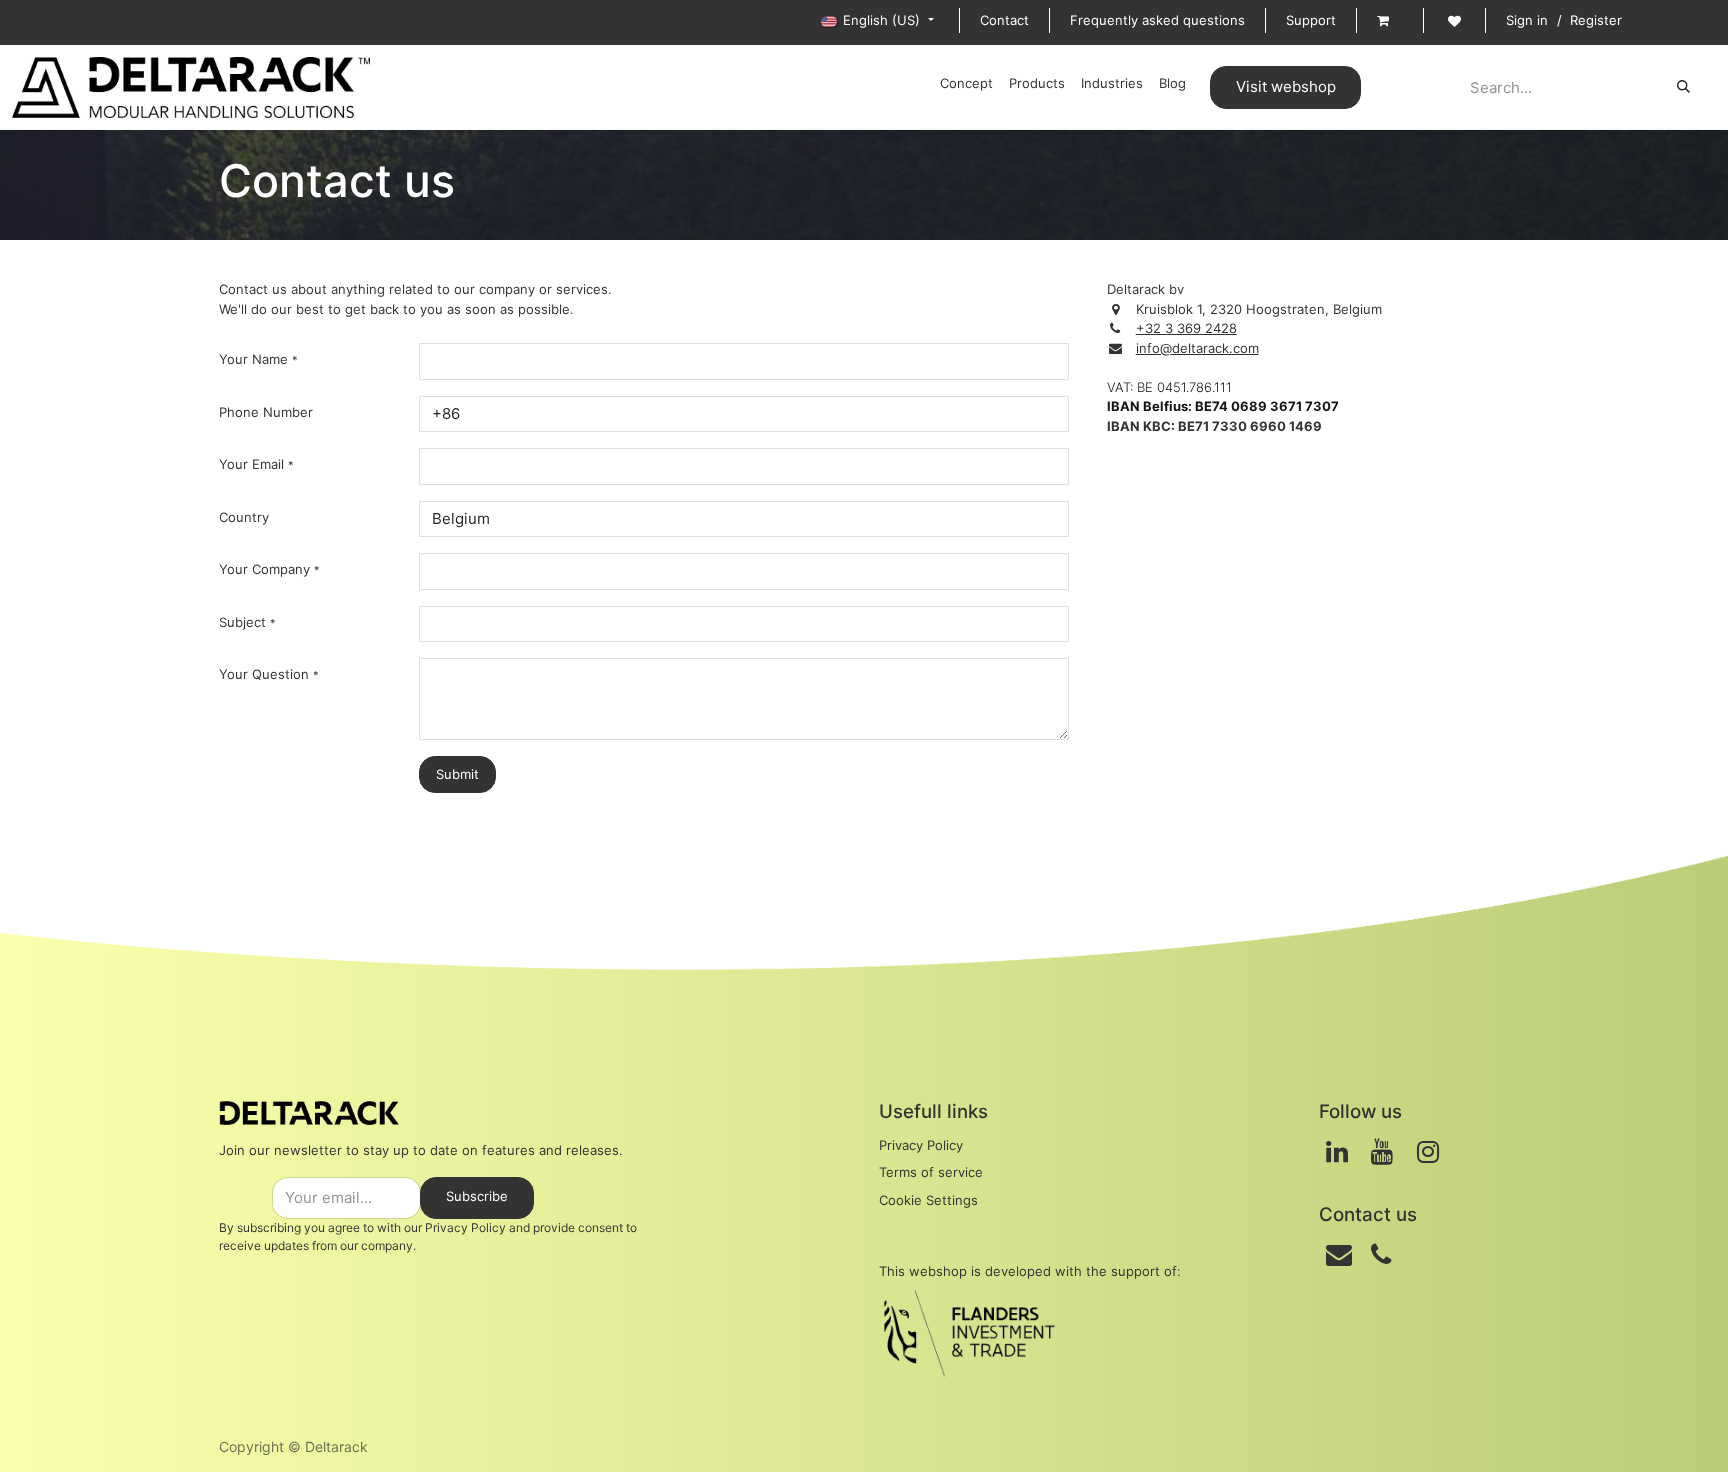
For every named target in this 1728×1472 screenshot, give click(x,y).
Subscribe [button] (477, 1196)
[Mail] (1339, 1255)
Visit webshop (1286, 86)
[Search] (1683, 87)
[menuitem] (966, 84)
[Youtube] (1382, 1152)
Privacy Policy (465, 1227)
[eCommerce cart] (1390, 21)
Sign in (1527, 20)
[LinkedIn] (1337, 1152)
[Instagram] (1428, 1152)
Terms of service (931, 1172)
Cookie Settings (928, 1200)
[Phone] (1381, 1255)
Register (1596, 20)
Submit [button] (457, 774)
